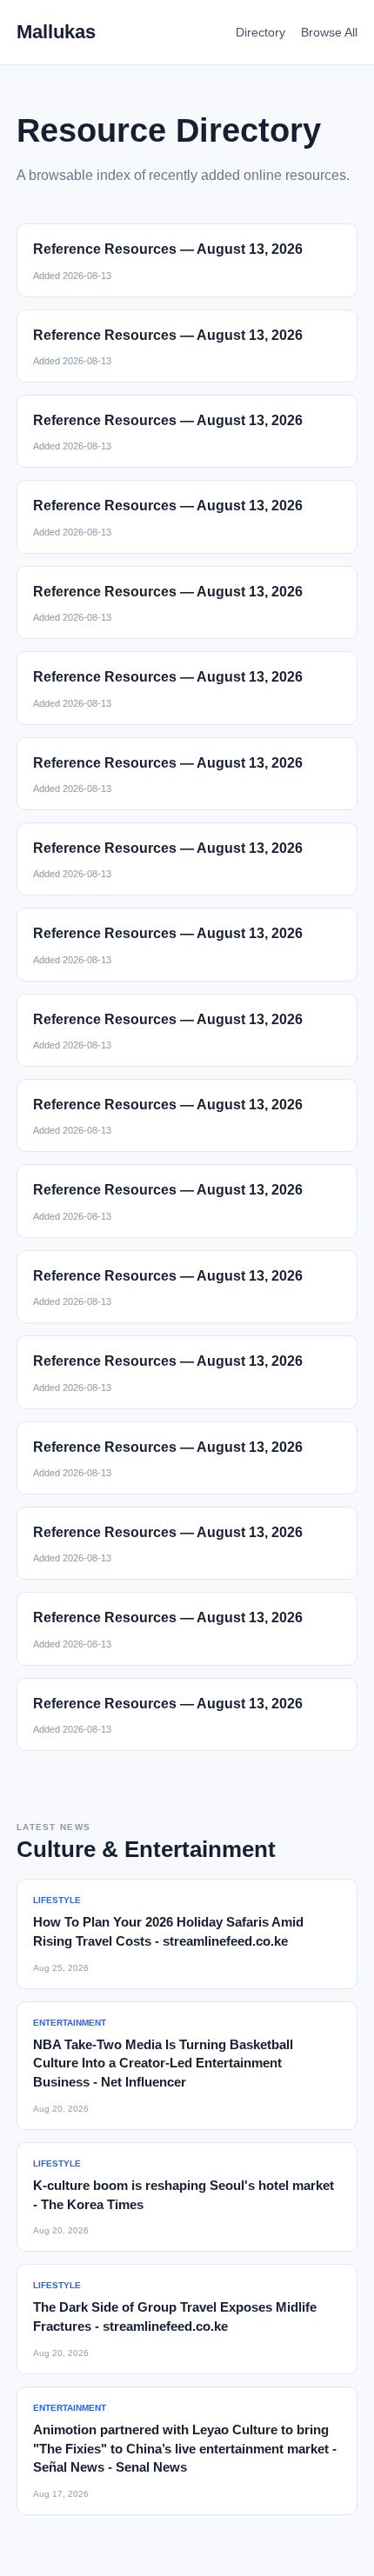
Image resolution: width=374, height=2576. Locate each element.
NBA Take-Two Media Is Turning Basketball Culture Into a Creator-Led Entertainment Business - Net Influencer (163, 2063)
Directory (260, 32)
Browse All (329, 32)
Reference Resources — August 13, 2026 (168, 249)
